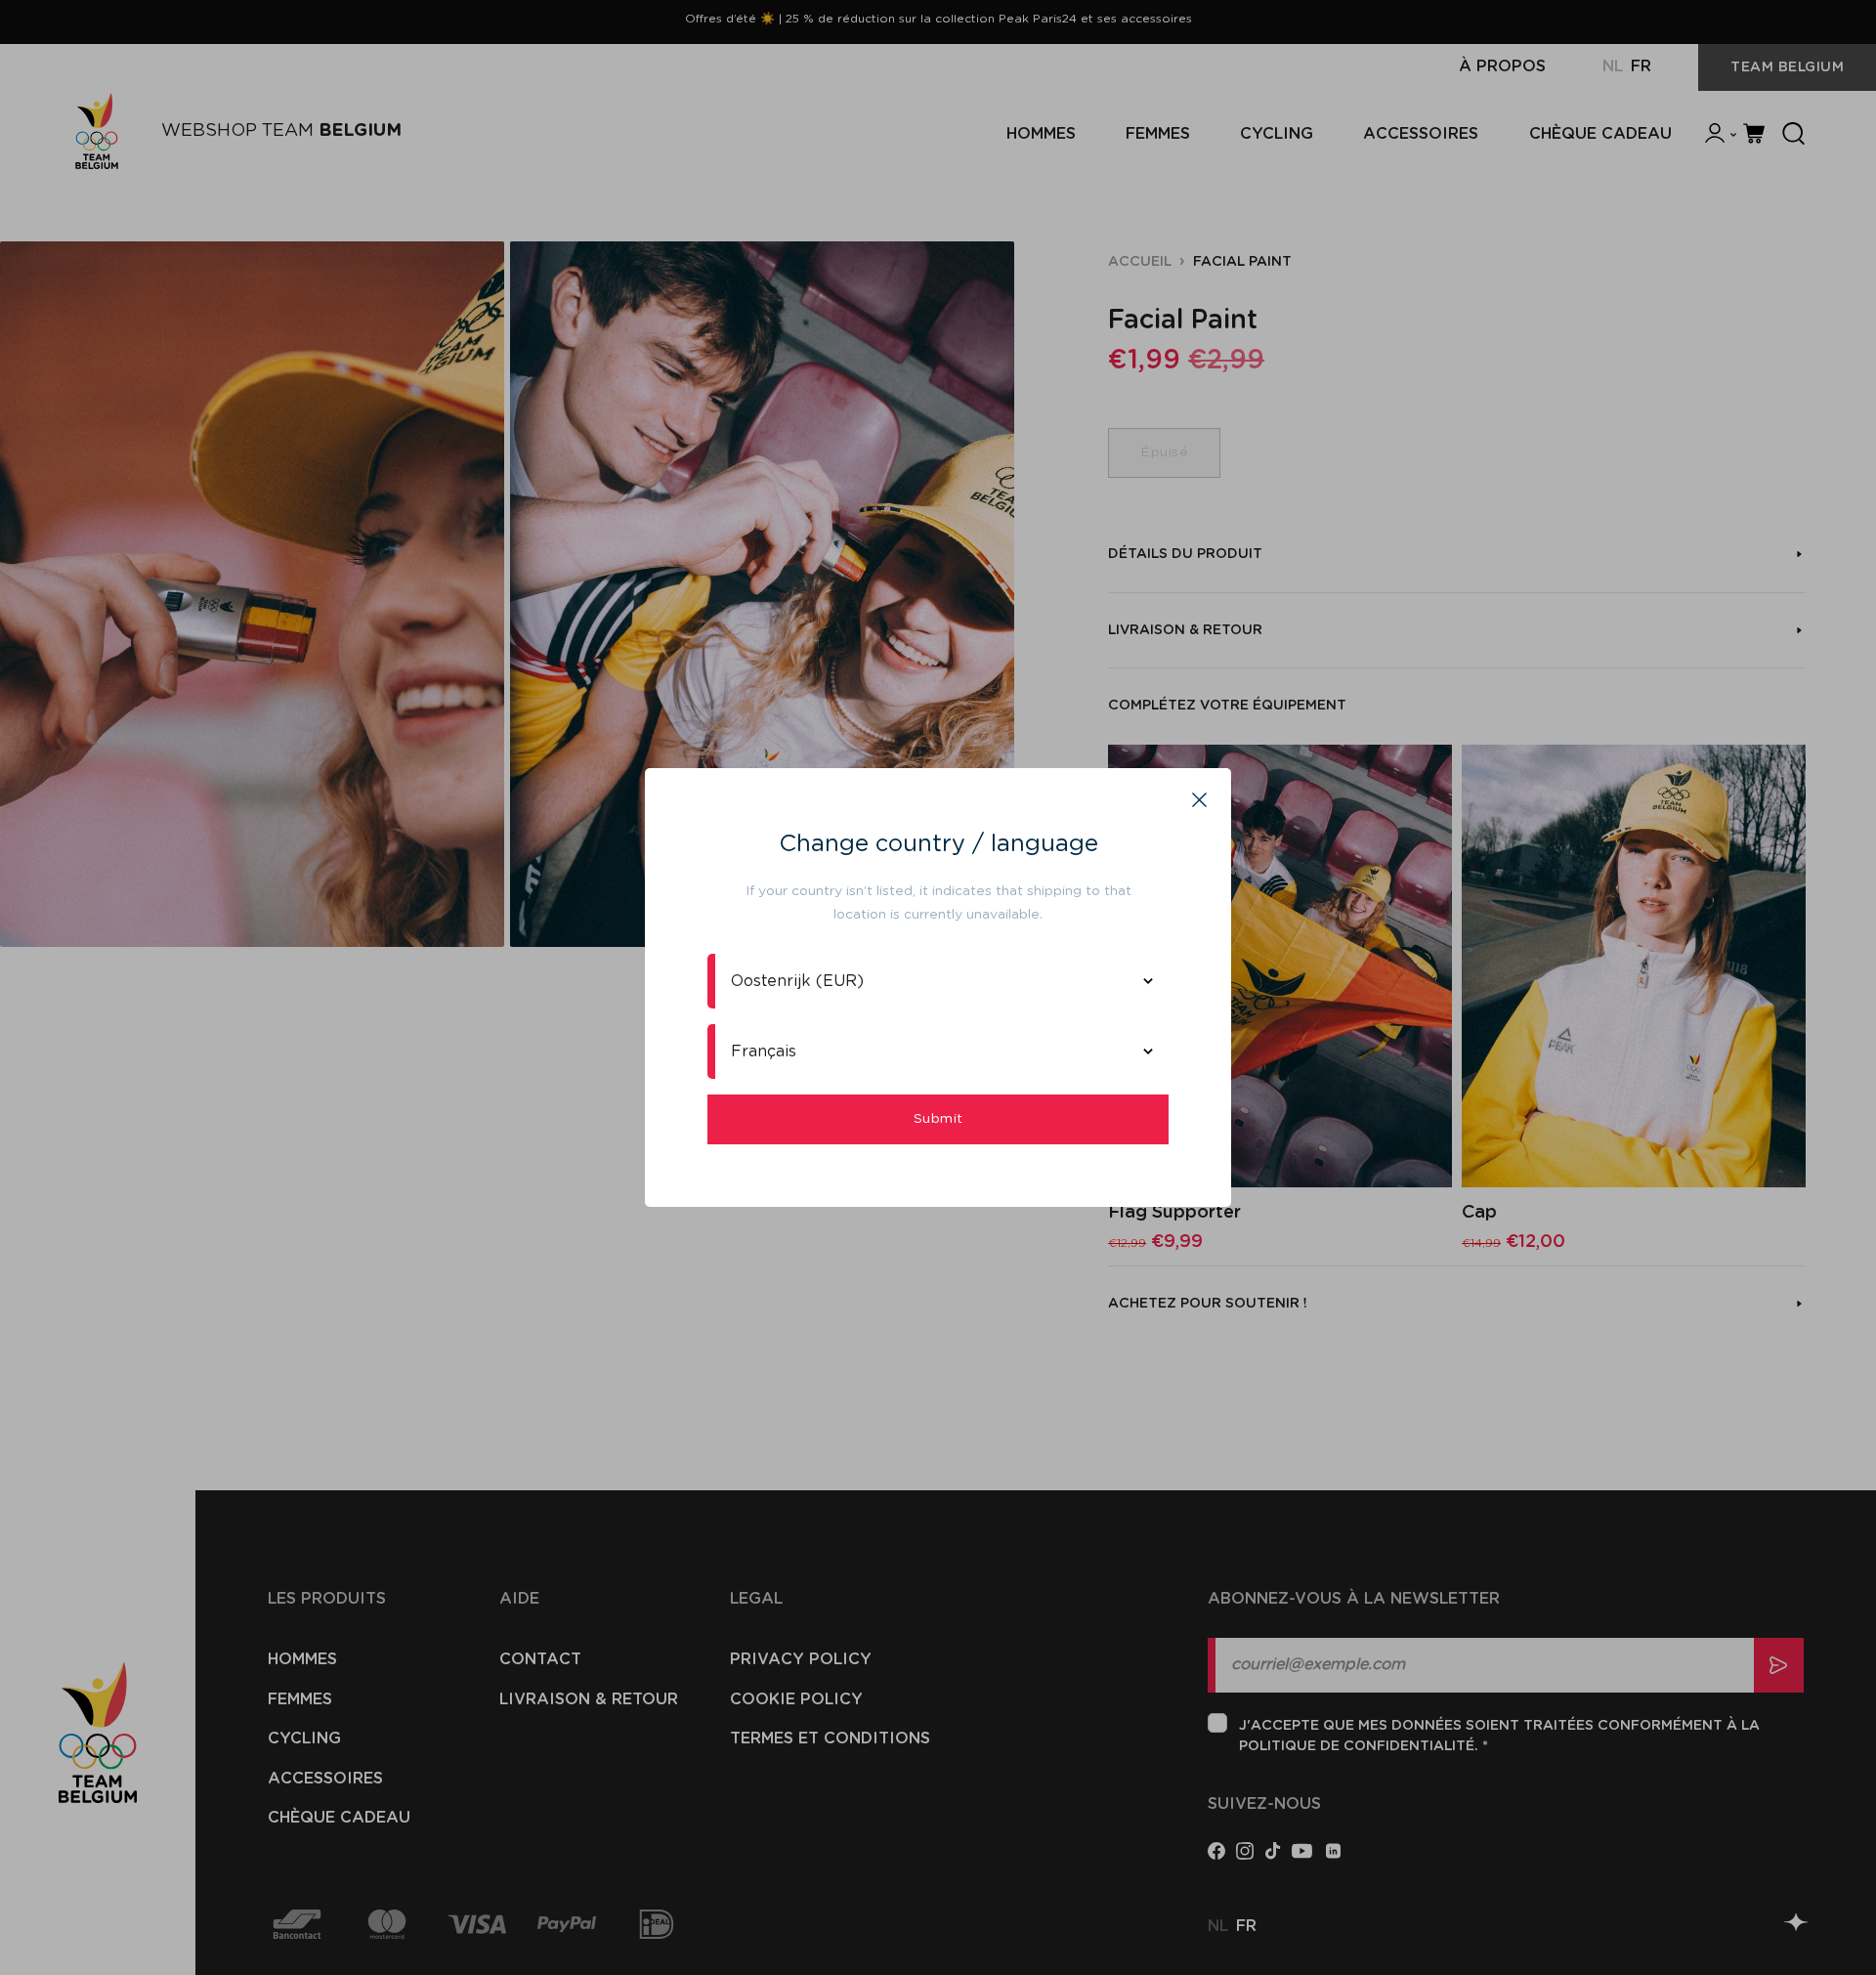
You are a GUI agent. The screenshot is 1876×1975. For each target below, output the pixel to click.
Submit (938, 1119)
